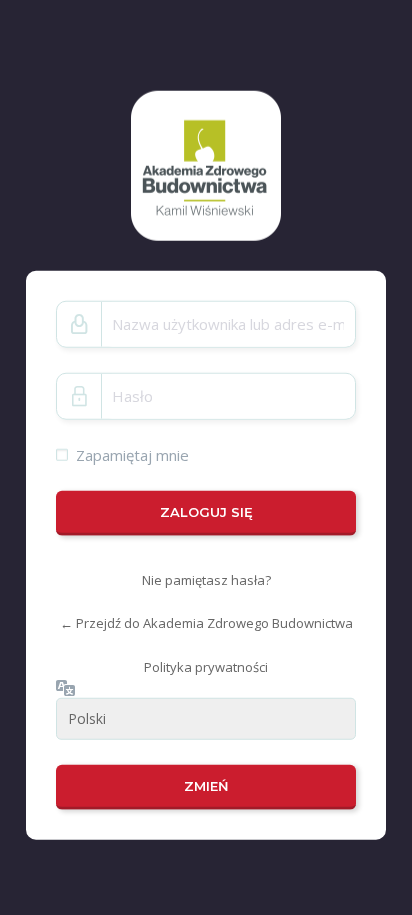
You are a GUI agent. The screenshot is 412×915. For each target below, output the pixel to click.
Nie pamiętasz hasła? (206, 580)
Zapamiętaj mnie (132, 454)
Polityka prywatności (206, 667)
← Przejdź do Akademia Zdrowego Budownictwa (206, 623)
